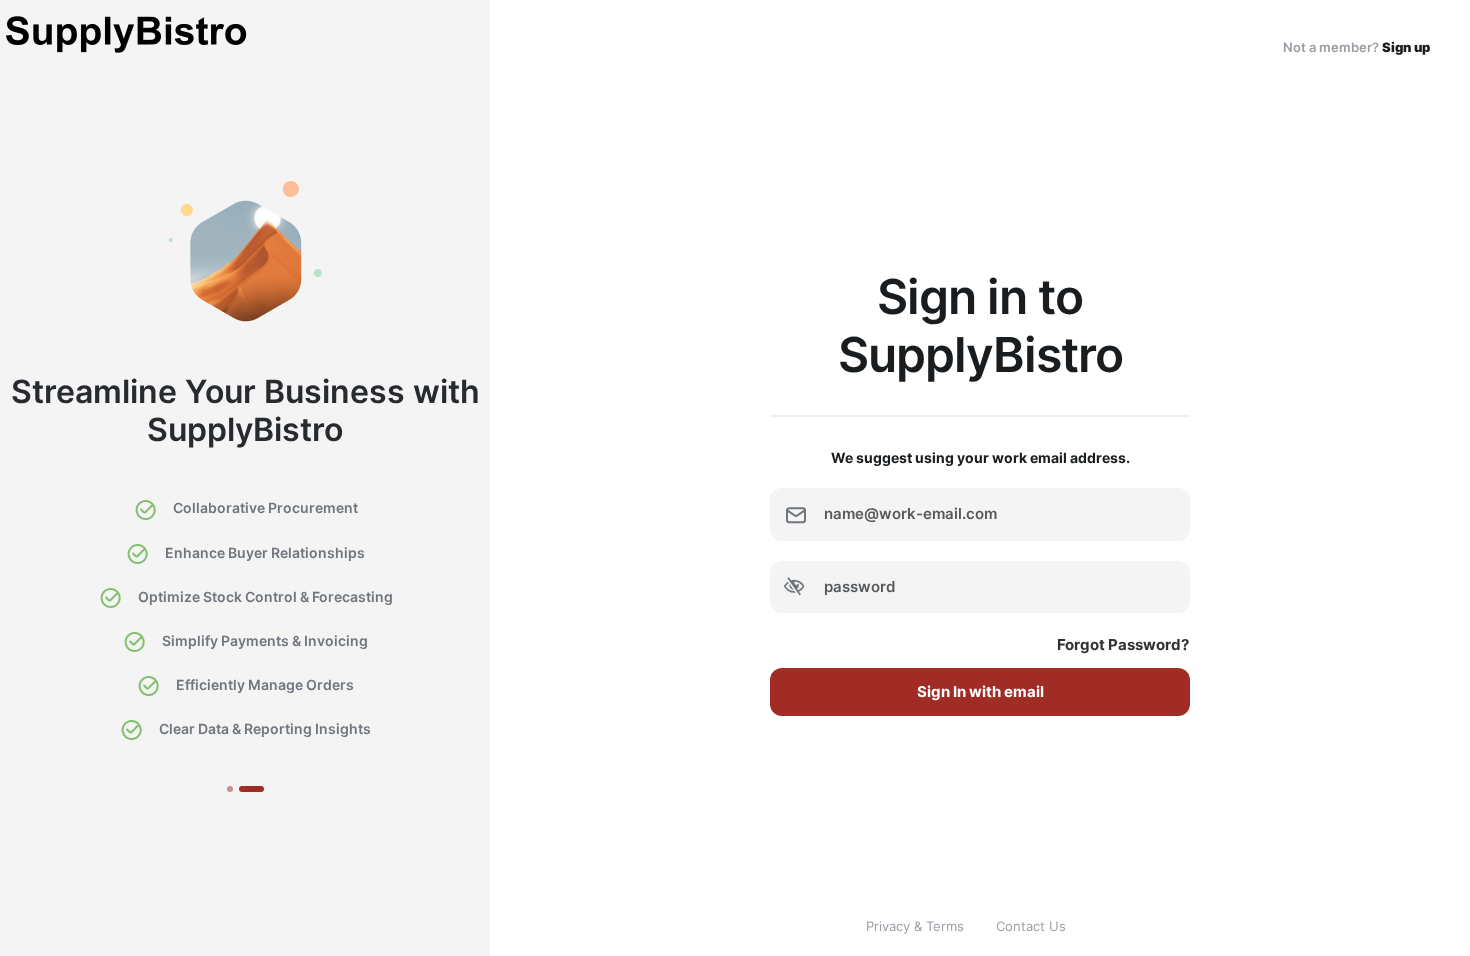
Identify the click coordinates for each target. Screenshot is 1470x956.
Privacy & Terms (915, 926)
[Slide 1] (230, 789)
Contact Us (1031, 926)
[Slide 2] (251, 789)
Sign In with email (980, 691)
